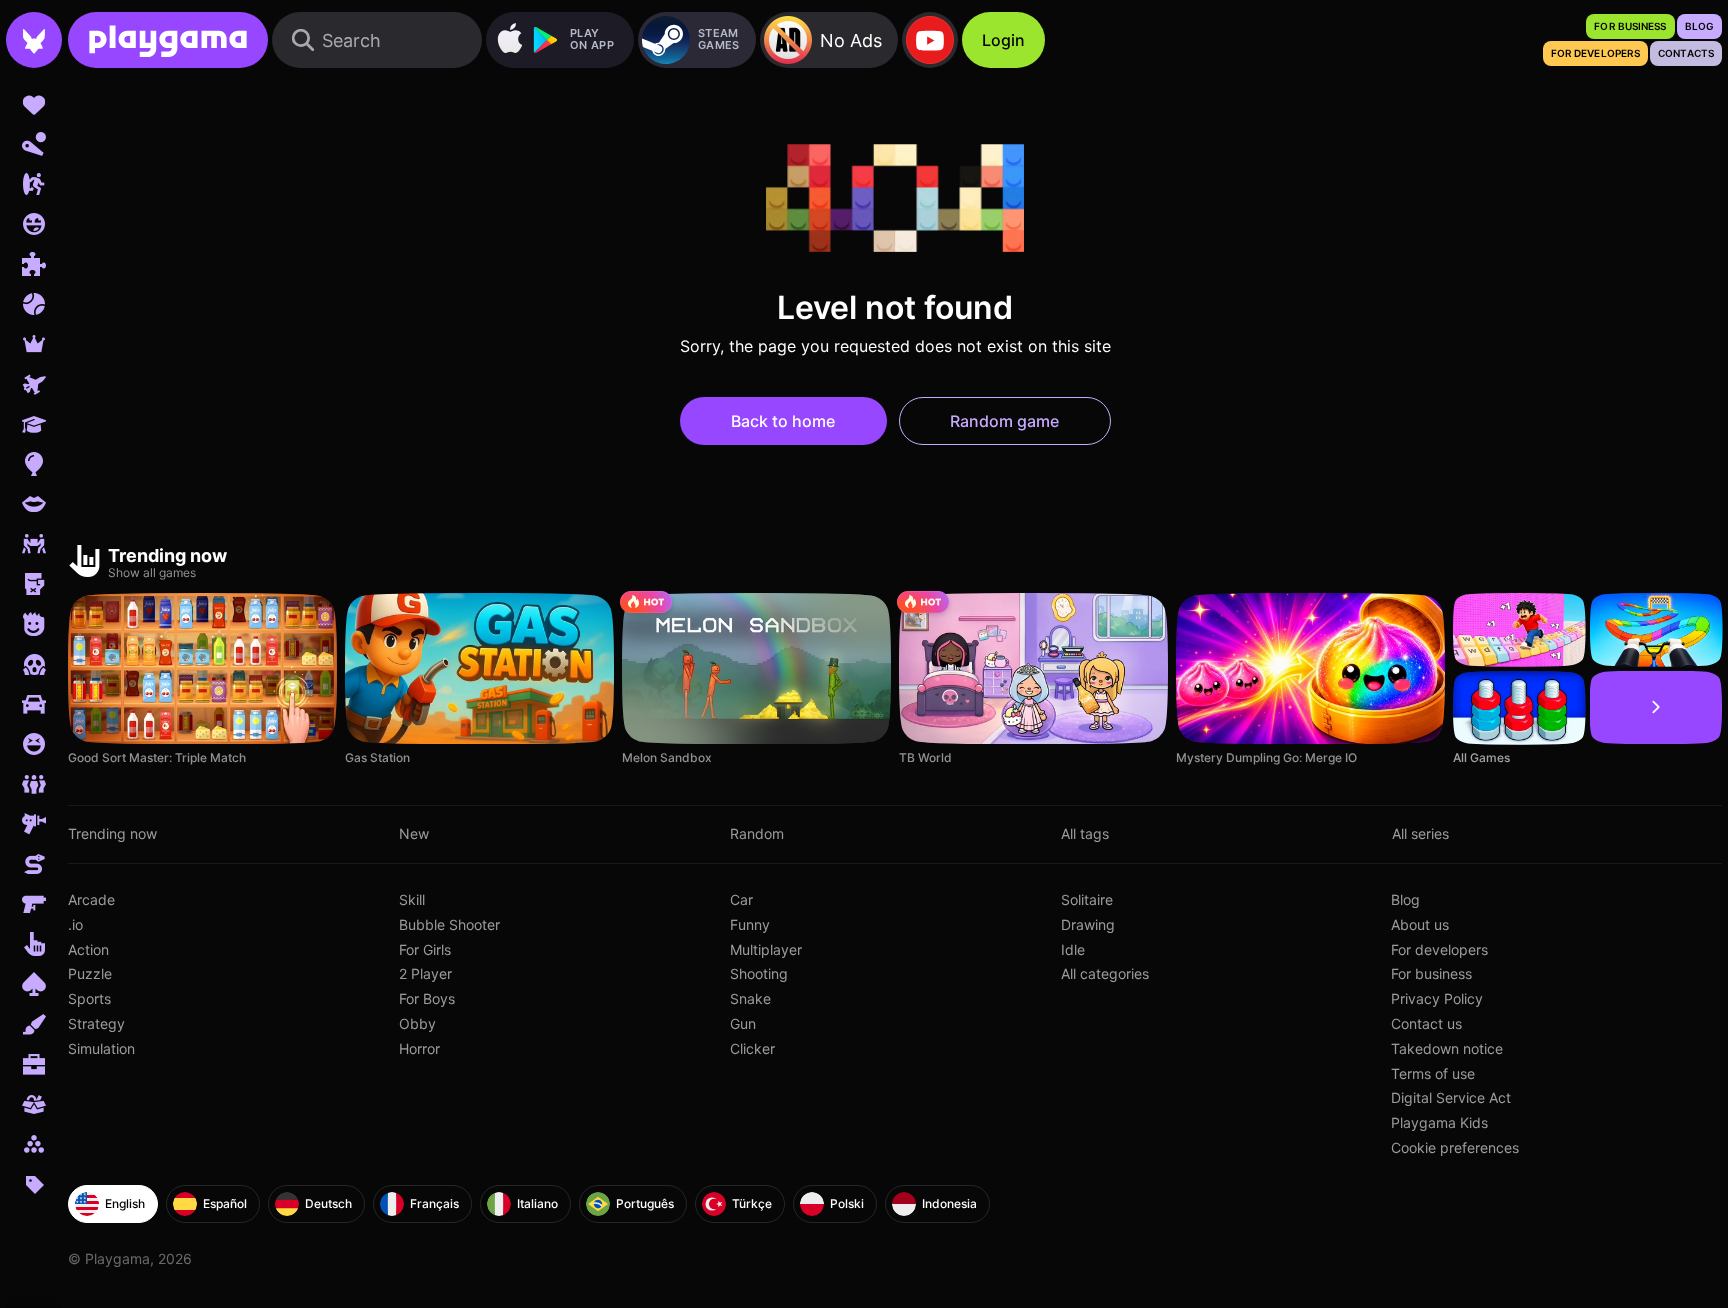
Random (757, 833)
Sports (89, 998)
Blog (1405, 899)
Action (88, 949)
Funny (750, 924)
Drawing (1088, 924)
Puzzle (90, 973)
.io (75, 924)
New (414, 833)
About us (1420, 924)
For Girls (425, 949)
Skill (412, 899)
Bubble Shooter (449, 924)
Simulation (101, 1048)
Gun (743, 1023)
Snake (750, 998)
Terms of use (1433, 1073)
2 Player (425, 973)
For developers (1439, 949)
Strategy (96, 1023)
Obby (417, 1023)
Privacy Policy (1437, 998)
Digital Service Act (1451, 1097)
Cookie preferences (1455, 1147)
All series (1420, 833)
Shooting (759, 973)
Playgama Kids (1439, 1122)
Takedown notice (1447, 1048)
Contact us (1426, 1023)
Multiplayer (766, 949)
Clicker (752, 1048)
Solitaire (1087, 899)
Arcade (91, 899)
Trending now (112, 833)
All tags (1085, 833)
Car (741, 899)
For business (1431, 973)
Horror (419, 1048)
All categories (1105, 973)
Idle (1073, 949)
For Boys (427, 998)
